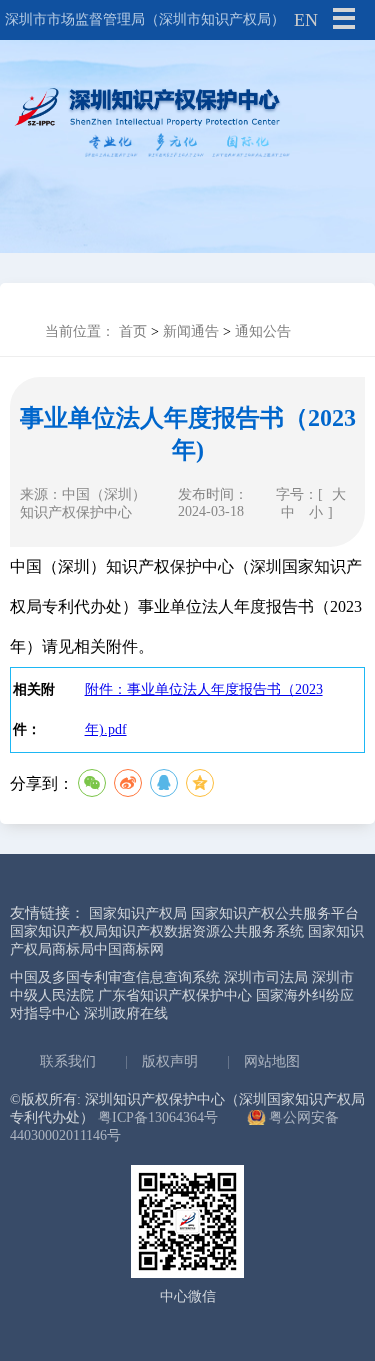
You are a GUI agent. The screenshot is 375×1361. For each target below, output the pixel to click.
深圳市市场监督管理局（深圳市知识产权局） (145, 19)
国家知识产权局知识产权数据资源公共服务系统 (157, 931)
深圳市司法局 (266, 977)
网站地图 (272, 1061)
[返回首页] (187, 124)
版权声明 (170, 1061)
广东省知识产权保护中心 (175, 995)
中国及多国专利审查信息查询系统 (115, 977)
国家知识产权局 (138, 913)
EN (306, 20)
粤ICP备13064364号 (158, 1117)
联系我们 (68, 1061)
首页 (133, 331)
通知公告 (263, 331)
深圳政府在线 (126, 1013)
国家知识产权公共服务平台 (275, 913)
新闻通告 (191, 331)
